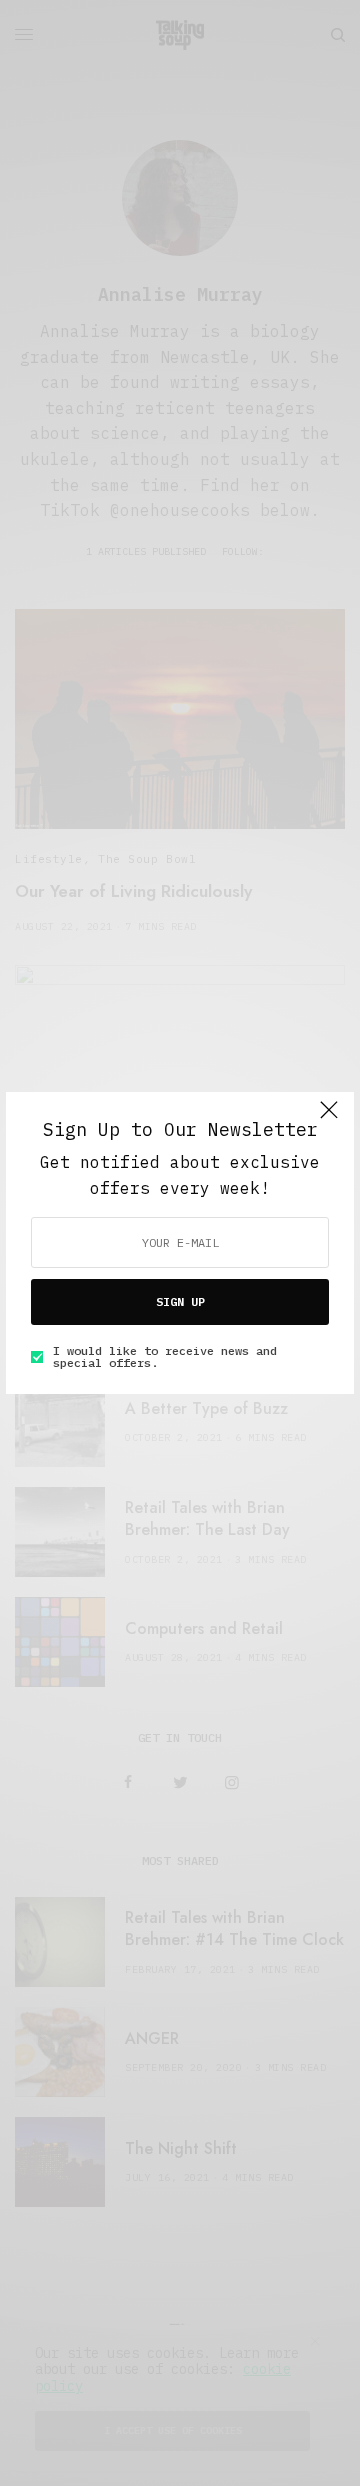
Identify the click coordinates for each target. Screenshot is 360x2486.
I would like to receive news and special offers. (165, 1357)
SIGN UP (180, 1301)
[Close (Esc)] (329, 1119)
